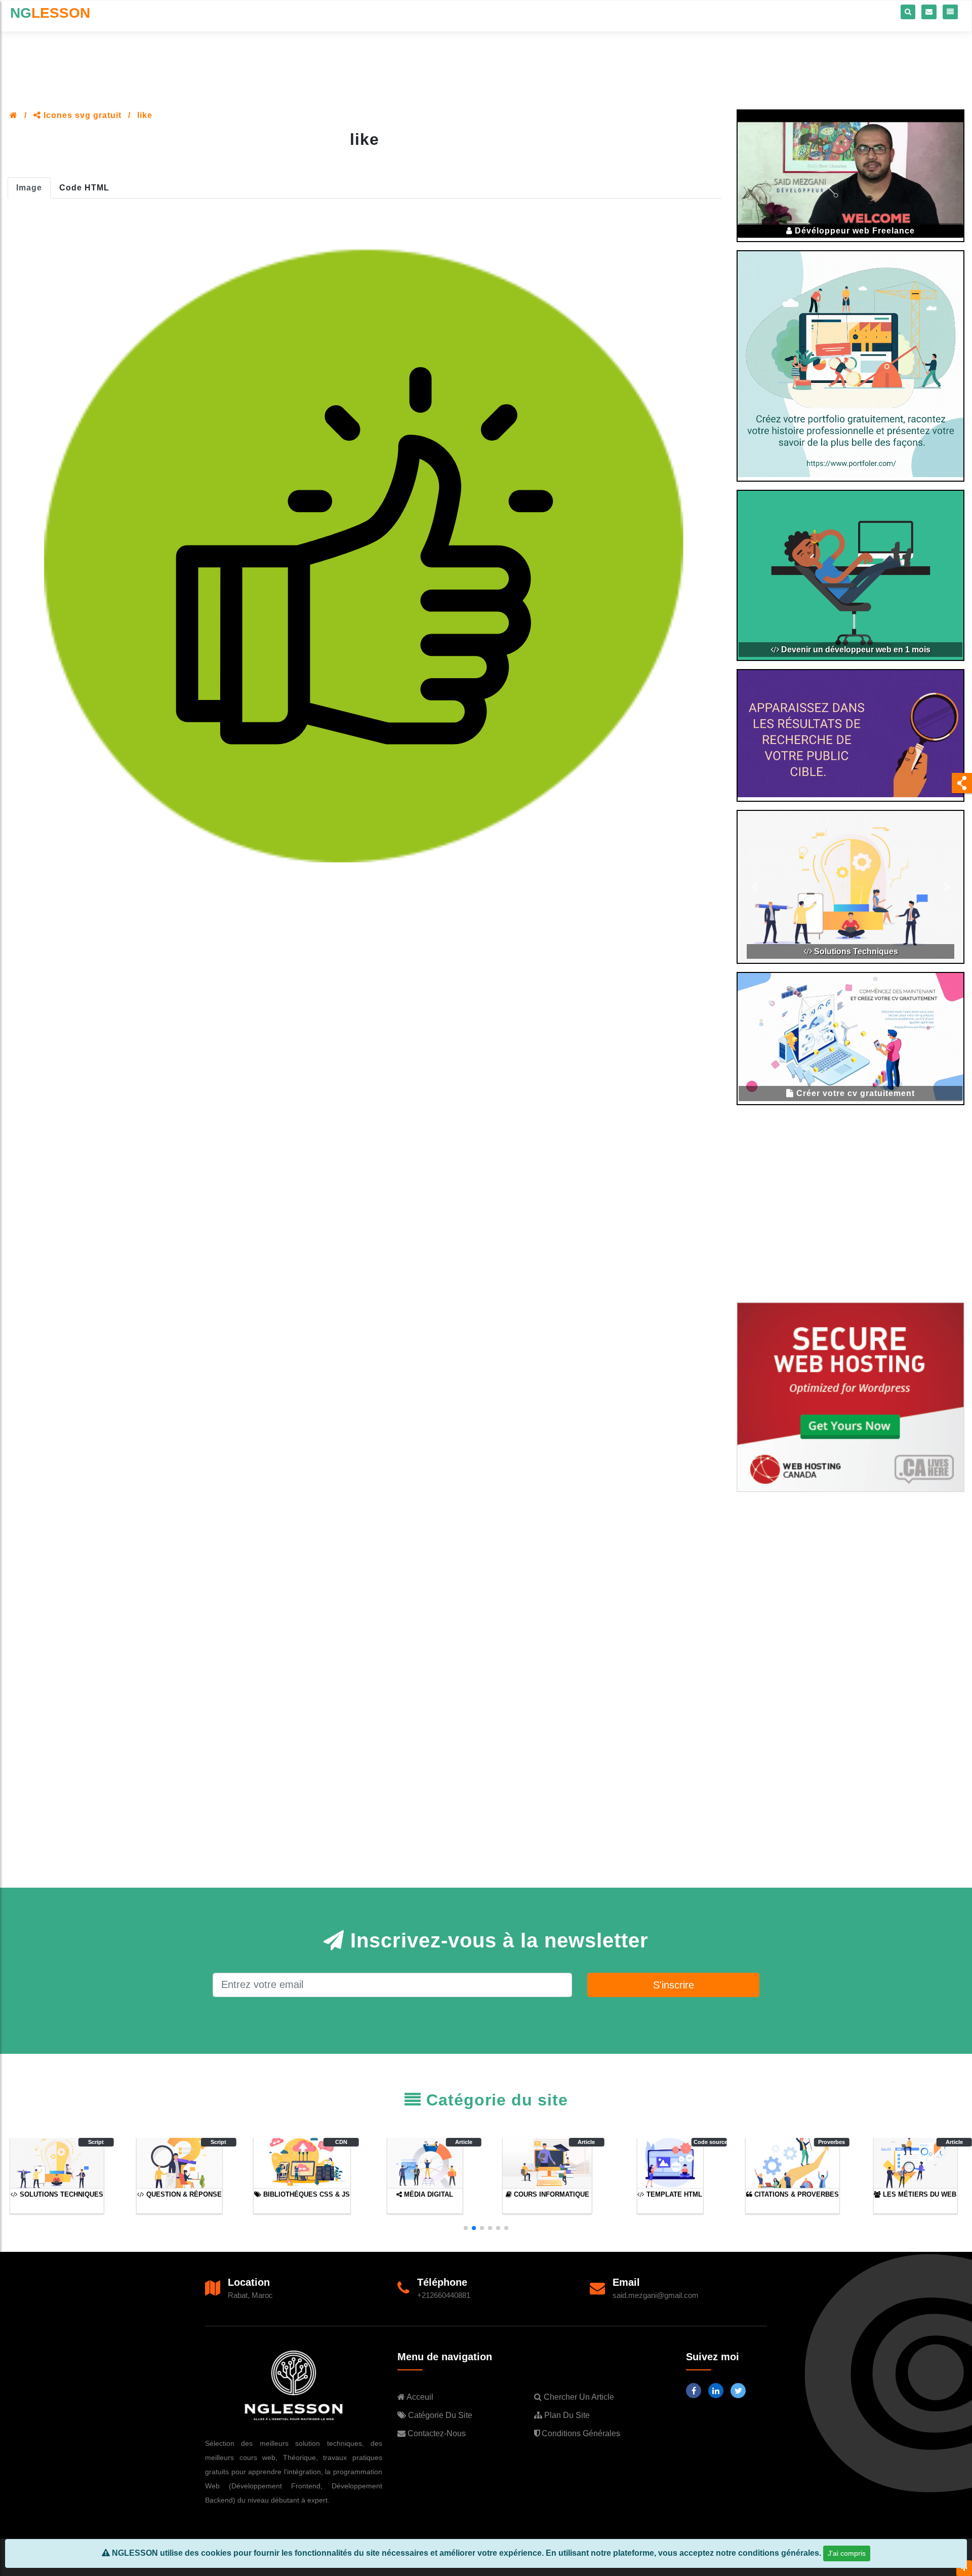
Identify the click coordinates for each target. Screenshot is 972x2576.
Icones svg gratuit (81, 115)
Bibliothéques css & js (855, 951)
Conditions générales (580, 2433)
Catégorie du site (439, 2415)
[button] (466, 2228)
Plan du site (566, 2415)
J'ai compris (847, 2553)
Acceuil (419, 2397)
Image (29, 188)
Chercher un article (578, 2397)
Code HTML (84, 188)
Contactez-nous (436, 2433)
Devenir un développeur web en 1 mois (855, 650)
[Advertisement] (486, 59)
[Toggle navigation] (950, 12)
